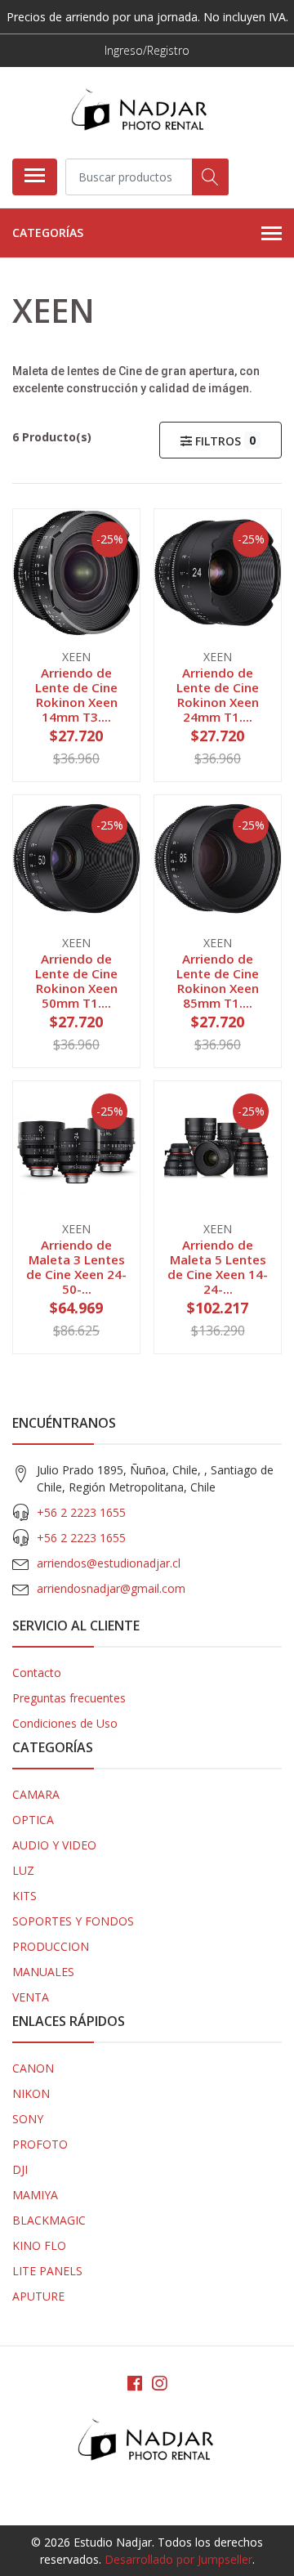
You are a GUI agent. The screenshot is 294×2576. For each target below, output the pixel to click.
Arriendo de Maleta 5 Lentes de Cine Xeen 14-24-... (218, 1267)
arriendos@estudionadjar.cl (109, 1563)
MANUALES (43, 1972)
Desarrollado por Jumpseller (178, 2559)
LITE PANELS (47, 2271)
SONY (28, 2119)
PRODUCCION (51, 1946)
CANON (33, 2068)
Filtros (224, 441)
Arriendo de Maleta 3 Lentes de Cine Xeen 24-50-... (76, 1267)
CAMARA (36, 1794)
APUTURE (38, 2296)
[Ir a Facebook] (135, 2383)
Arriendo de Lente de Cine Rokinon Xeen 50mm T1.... (76, 981)
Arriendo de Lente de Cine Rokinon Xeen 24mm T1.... (218, 695)
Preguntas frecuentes (69, 1698)
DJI (20, 2169)
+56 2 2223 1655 (81, 1512)
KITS (24, 1896)
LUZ (23, 1870)
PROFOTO (40, 2144)
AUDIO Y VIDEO (54, 1845)
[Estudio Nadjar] (140, 112)
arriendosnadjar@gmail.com (111, 1588)
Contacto (37, 1673)
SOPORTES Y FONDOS (73, 1921)
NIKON (31, 2093)
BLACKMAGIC (49, 2220)
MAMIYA (35, 2195)
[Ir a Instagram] (159, 2383)
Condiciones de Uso (65, 1723)
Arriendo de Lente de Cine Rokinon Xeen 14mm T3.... (76, 695)
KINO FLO (39, 2245)
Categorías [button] (48, 233)
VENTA (31, 1997)
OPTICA (33, 1820)
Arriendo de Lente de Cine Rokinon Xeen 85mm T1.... (218, 981)
